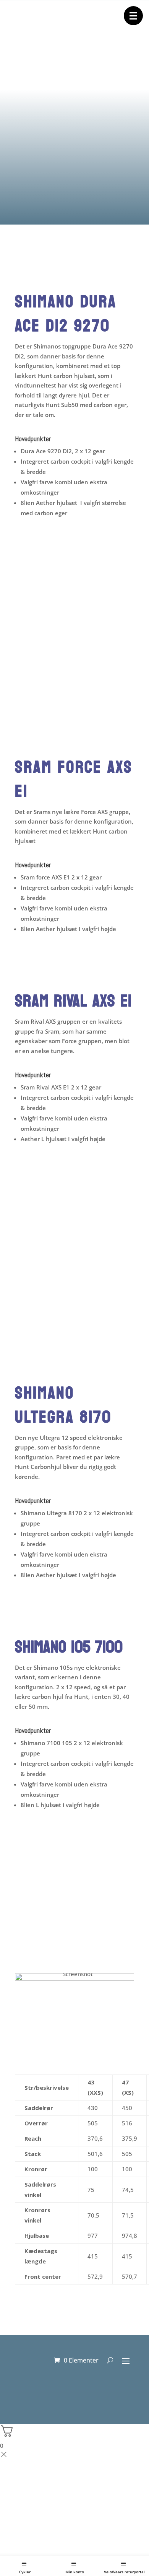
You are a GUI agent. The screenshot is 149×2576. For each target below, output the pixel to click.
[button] (133, 16)
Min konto (75, 2572)
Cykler (25, 2572)
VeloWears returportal (124, 2572)
